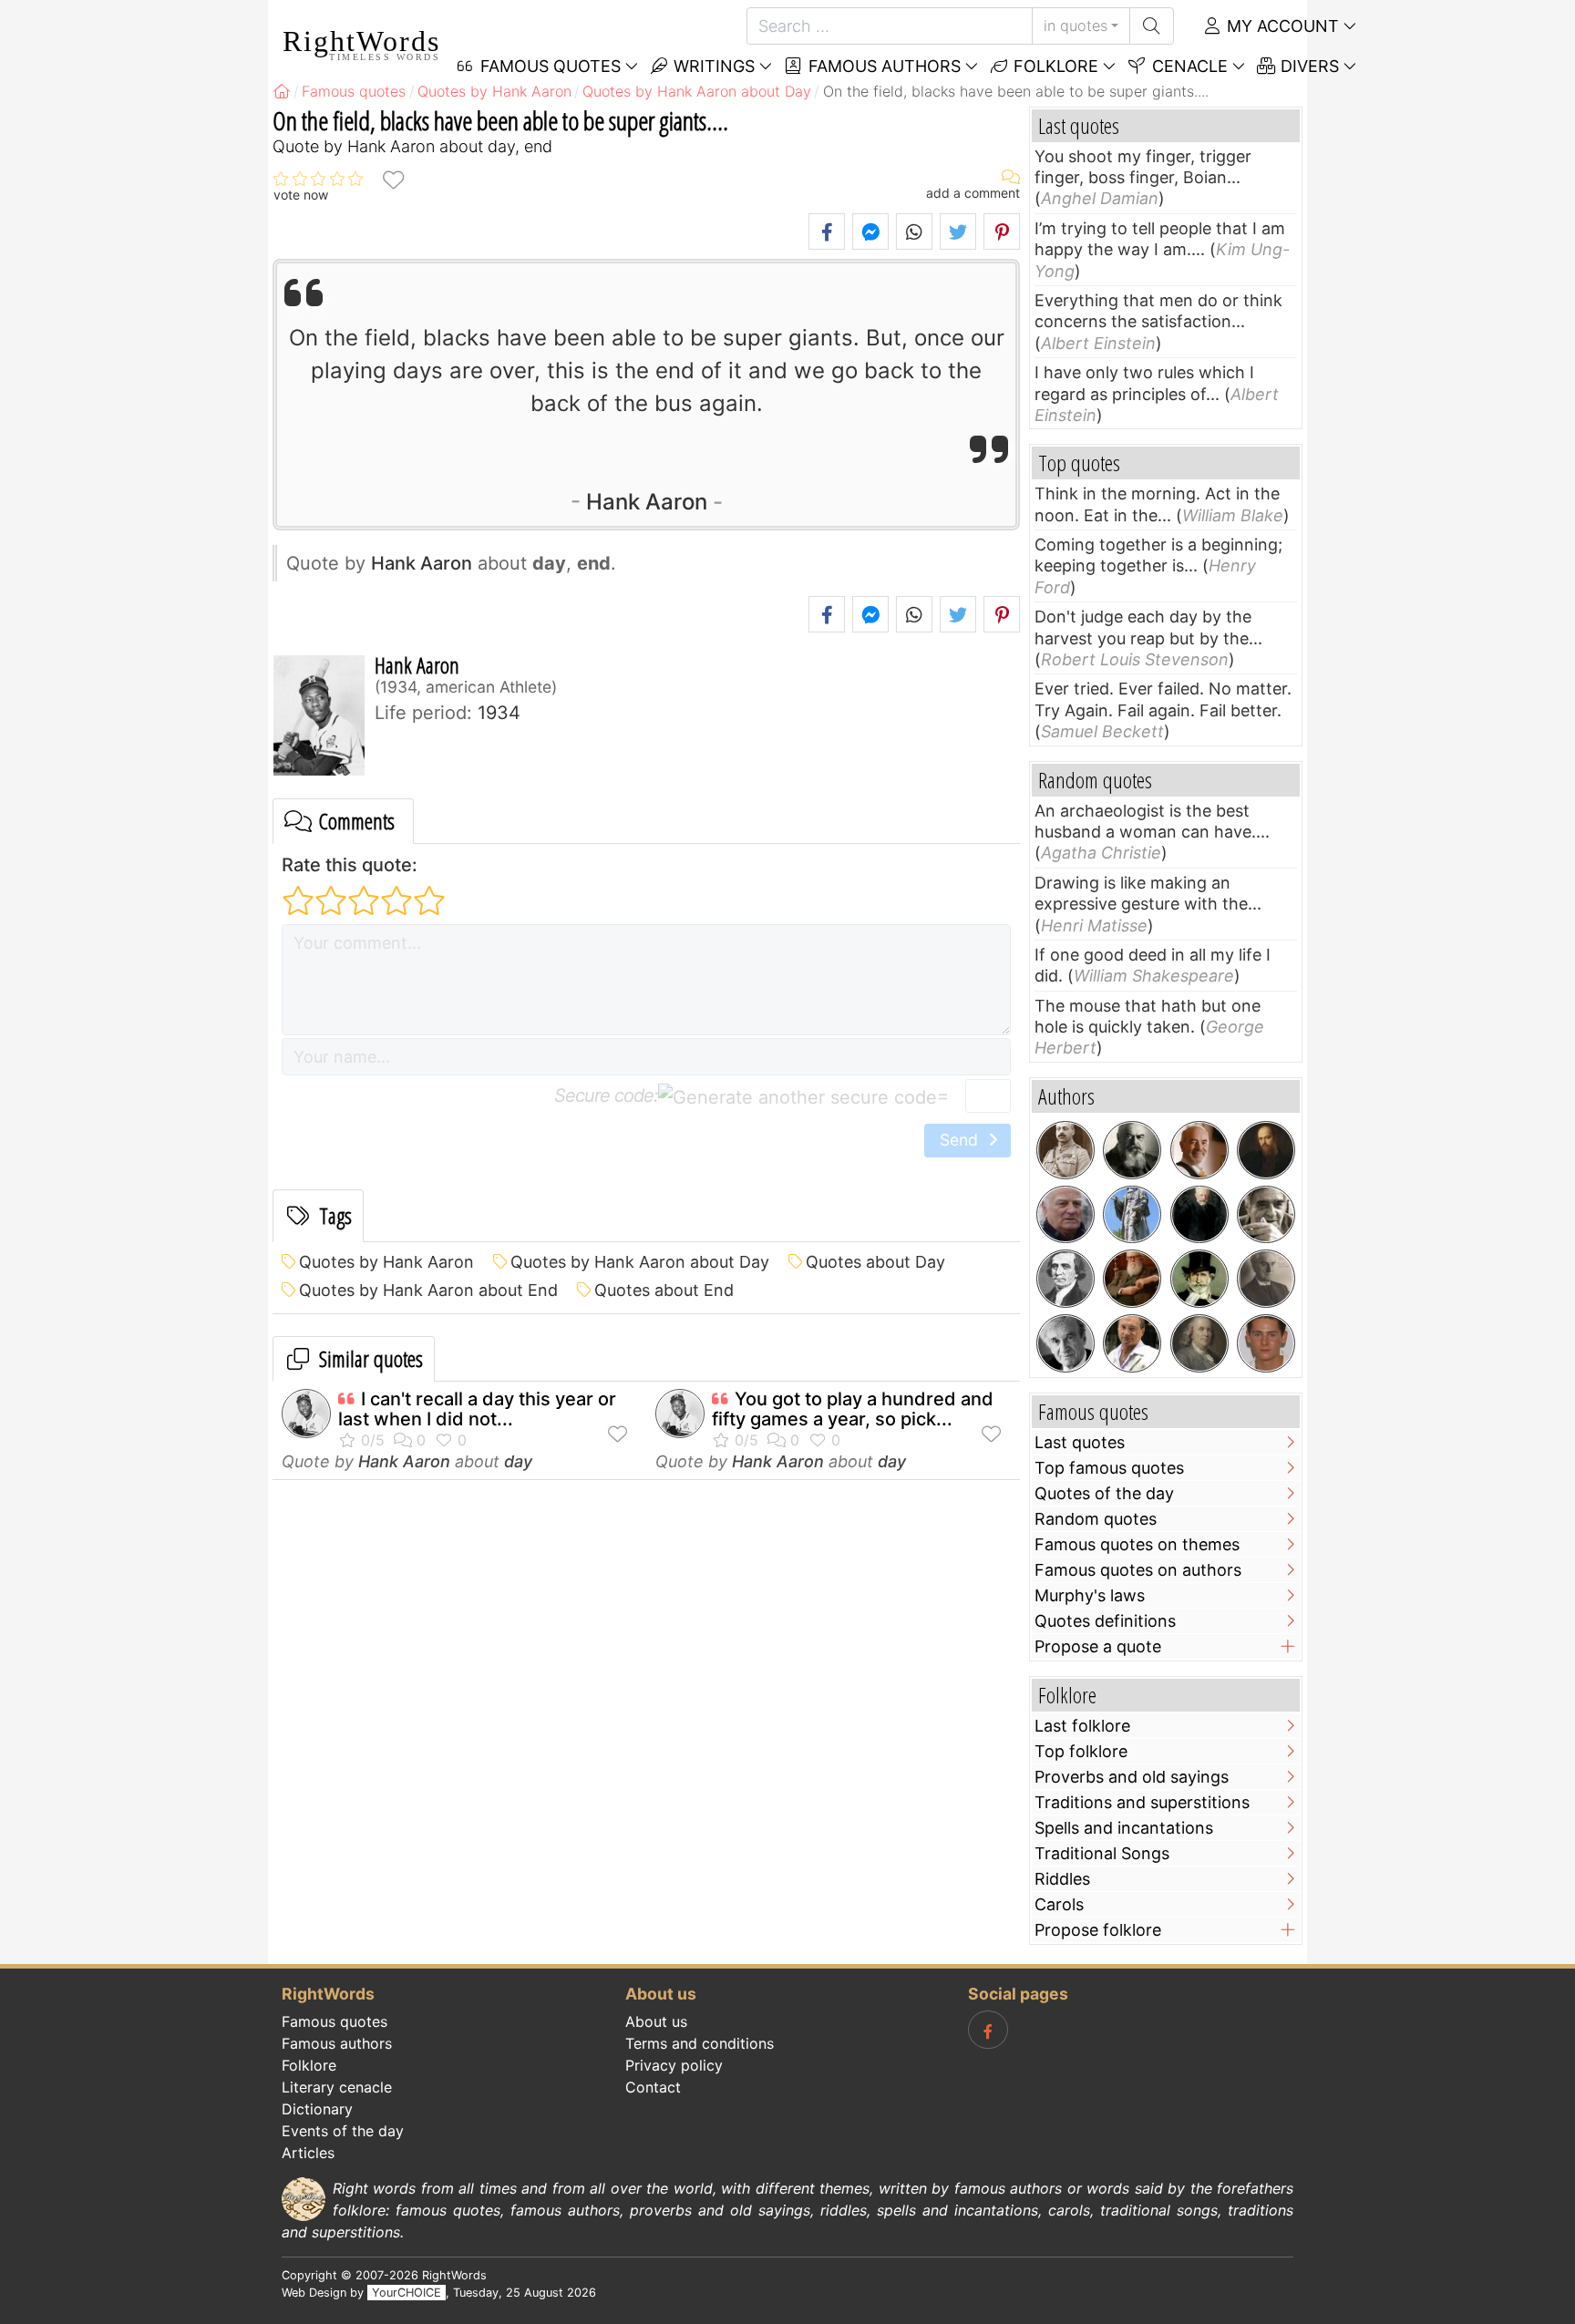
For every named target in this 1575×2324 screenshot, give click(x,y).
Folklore (1054, 66)
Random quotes (1096, 1519)
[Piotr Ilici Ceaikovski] (1199, 1215)
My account (1281, 26)
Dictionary (317, 2109)
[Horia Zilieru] (1065, 1215)
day (518, 1461)
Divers (1307, 66)
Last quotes (1080, 1442)
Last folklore (1082, 1726)
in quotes (1076, 26)
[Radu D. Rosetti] (1266, 1279)
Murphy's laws (1090, 1595)
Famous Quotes (548, 66)
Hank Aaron (647, 502)
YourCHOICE (407, 2293)
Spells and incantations (1124, 1828)
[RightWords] (282, 91)
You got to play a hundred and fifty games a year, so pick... (853, 1409)
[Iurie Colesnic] (1199, 1150)
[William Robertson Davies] (1132, 1279)
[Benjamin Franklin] (1199, 1343)
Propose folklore (1098, 1930)
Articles (308, 2153)
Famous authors (882, 66)
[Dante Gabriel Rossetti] (1266, 1150)
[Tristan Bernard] (1132, 1150)
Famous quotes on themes (1137, 1544)
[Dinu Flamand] (1132, 1343)
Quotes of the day (1104, 1493)
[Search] (1152, 26)
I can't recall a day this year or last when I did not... (477, 1409)
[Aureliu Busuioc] (1266, 1215)
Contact (653, 2087)
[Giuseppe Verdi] (1199, 1279)
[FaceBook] (988, 2030)
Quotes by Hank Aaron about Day (640, 1262)
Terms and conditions (700, 2043)
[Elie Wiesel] (1065, 1343)
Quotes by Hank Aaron (386, 1262)
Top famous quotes (1109, 1468)
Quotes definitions (1105, 1621)
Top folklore (1081, 1751)
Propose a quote (1098, 1646)
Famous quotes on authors (1138, 1570)
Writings (712, 66)
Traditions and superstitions (1142, 1802)
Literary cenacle (337, 2087)
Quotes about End (664, 1290)
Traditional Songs (1102, 1853)
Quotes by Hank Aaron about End (428, 1290)
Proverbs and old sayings (1132, 1777)
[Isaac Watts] (1132, 1215)
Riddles (1062, 1879)
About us (656, 2021)
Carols (1059, 1904)
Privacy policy (674, 2065)
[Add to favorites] (393, 179)
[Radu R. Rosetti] (1065, 1150)
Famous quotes (335, 2021)
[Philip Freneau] (1065, 1279)
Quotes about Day (875, 1262)
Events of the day (343, 2131)
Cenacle (1188, 66)
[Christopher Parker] (1266, 1343)
